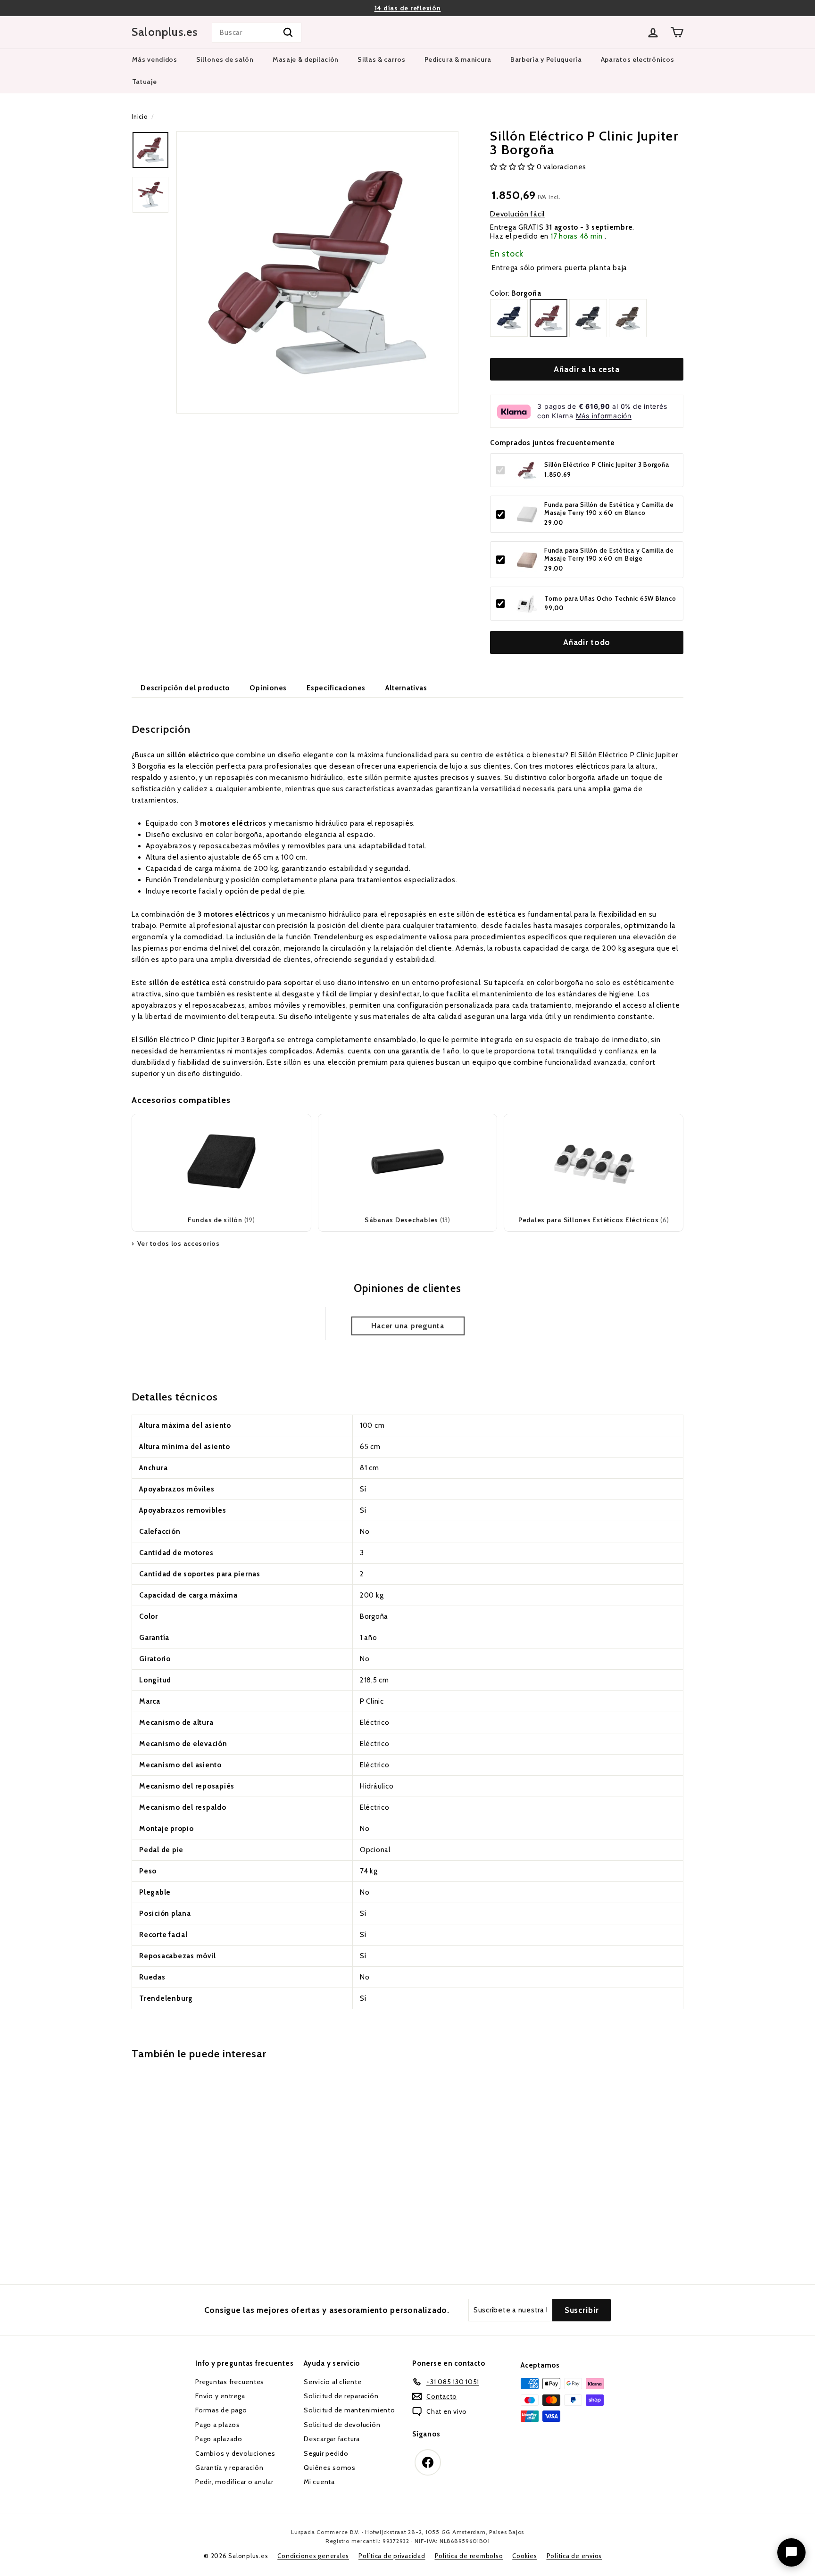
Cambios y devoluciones (235, 2453)
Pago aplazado (219, 2439)
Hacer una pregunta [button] (408, 1326)
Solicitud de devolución (342, 2425)
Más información (604, 416)
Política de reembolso (469, 2556)
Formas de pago (221, 2410)
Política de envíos (574, 2556)
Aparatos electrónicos (638, 59)
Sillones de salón (225, 59)
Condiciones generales (313, 2556)
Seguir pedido (326, 2453)
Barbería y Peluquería (546, 59)
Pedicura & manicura (458, 59)
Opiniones (268, 688)
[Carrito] (677, 32)
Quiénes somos (330, 2468)
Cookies (524, 2556)
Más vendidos (155, 59)
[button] (513, 167)
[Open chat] (791, 2552)
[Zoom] (317, 272)
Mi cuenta (319, 2482)
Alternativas (406, 688)
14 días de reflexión (408, 8)
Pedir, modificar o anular (234, 2482)
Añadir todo (587, 643)
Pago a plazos (218, 2425)
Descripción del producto (185, 688)
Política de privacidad (392, 2556)
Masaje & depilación (306, 59)
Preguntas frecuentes (230, 2382)
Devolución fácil (517, 215)
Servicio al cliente (333, 2382)
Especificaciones (336, 688)
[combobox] (257, 33)
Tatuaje (145, 82)
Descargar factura (332, 2439)
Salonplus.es (165, 32)
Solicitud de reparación (341, 2396)
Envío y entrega (220, 2396)
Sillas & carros (382, 59)
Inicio (140, 117)
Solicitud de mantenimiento (349, 2410)
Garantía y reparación (229, 2468)
